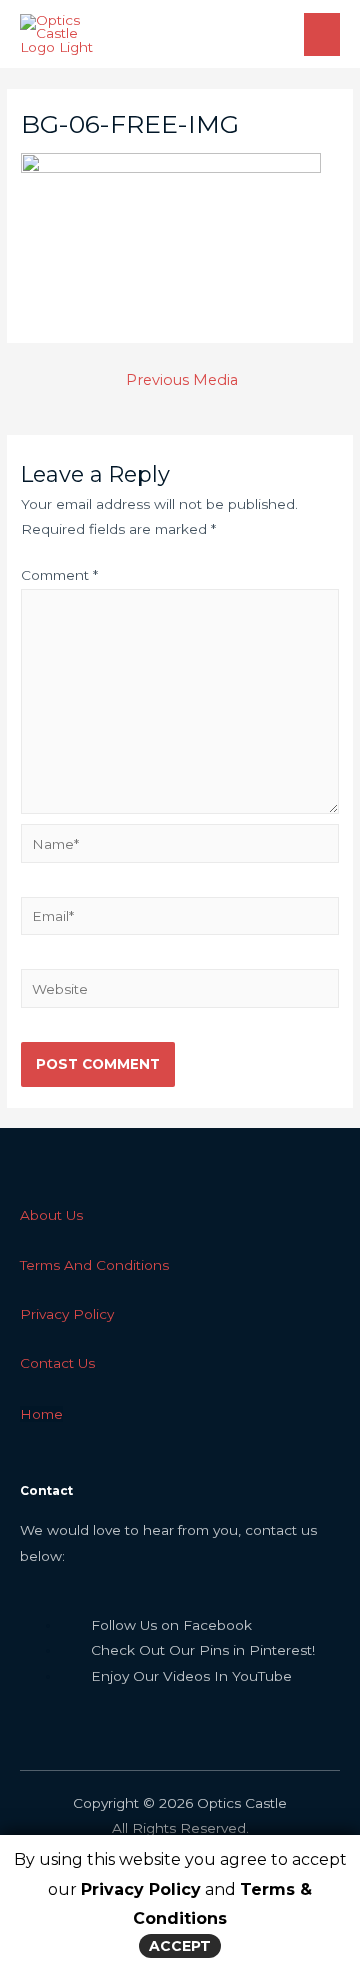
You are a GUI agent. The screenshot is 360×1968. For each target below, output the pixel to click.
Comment (59, 575)
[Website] (180, 992)
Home (41, 1414)
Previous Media (182, 380)
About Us (51, 1215)
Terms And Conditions (94, 1265)
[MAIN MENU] (322, 34)
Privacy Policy (141, 1889)
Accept (180, 1946)
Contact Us (57, 1363)
